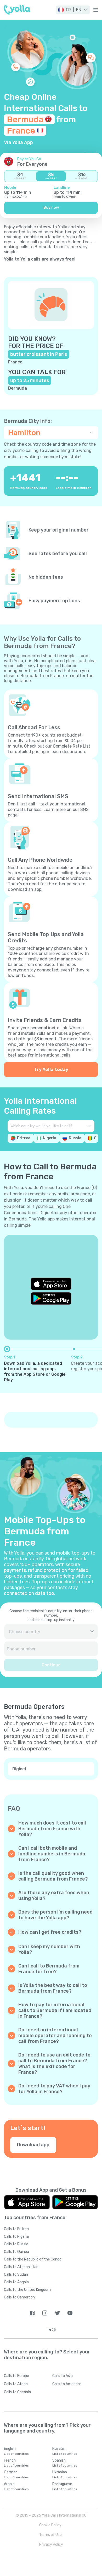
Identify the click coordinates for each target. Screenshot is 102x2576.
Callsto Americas (67, 2384)
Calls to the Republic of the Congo (33, 2259)
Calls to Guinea (16, 2252)
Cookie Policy (50, 2525)
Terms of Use (50, 2535)
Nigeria (50, 1138)
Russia (75, 1138)
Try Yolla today (51, 1069)
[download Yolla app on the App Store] (51, 1284)
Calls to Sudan (16, 2274)
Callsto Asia (63, 2376)
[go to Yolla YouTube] (70, 2313)
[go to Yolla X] (57, 2313)
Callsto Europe (16, 2376)
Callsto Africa (16, 2384)
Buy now (51, 208)
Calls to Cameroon (19, 2297)
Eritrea (24, 1138)
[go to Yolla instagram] (45, 2313)
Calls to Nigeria (16, 2237)
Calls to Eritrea (16, 2229)
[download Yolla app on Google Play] (51, 1298)
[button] (73, 10)
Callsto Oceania (17, 2392)
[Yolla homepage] (17, 10)
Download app (33, 2145)
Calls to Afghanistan (21, 2267)
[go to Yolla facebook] (32, 2313)
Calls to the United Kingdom (27, 2290)
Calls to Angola (16, 2282)
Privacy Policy (51, 2544)
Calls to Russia (16, 2244)
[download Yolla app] (27, 2202)
